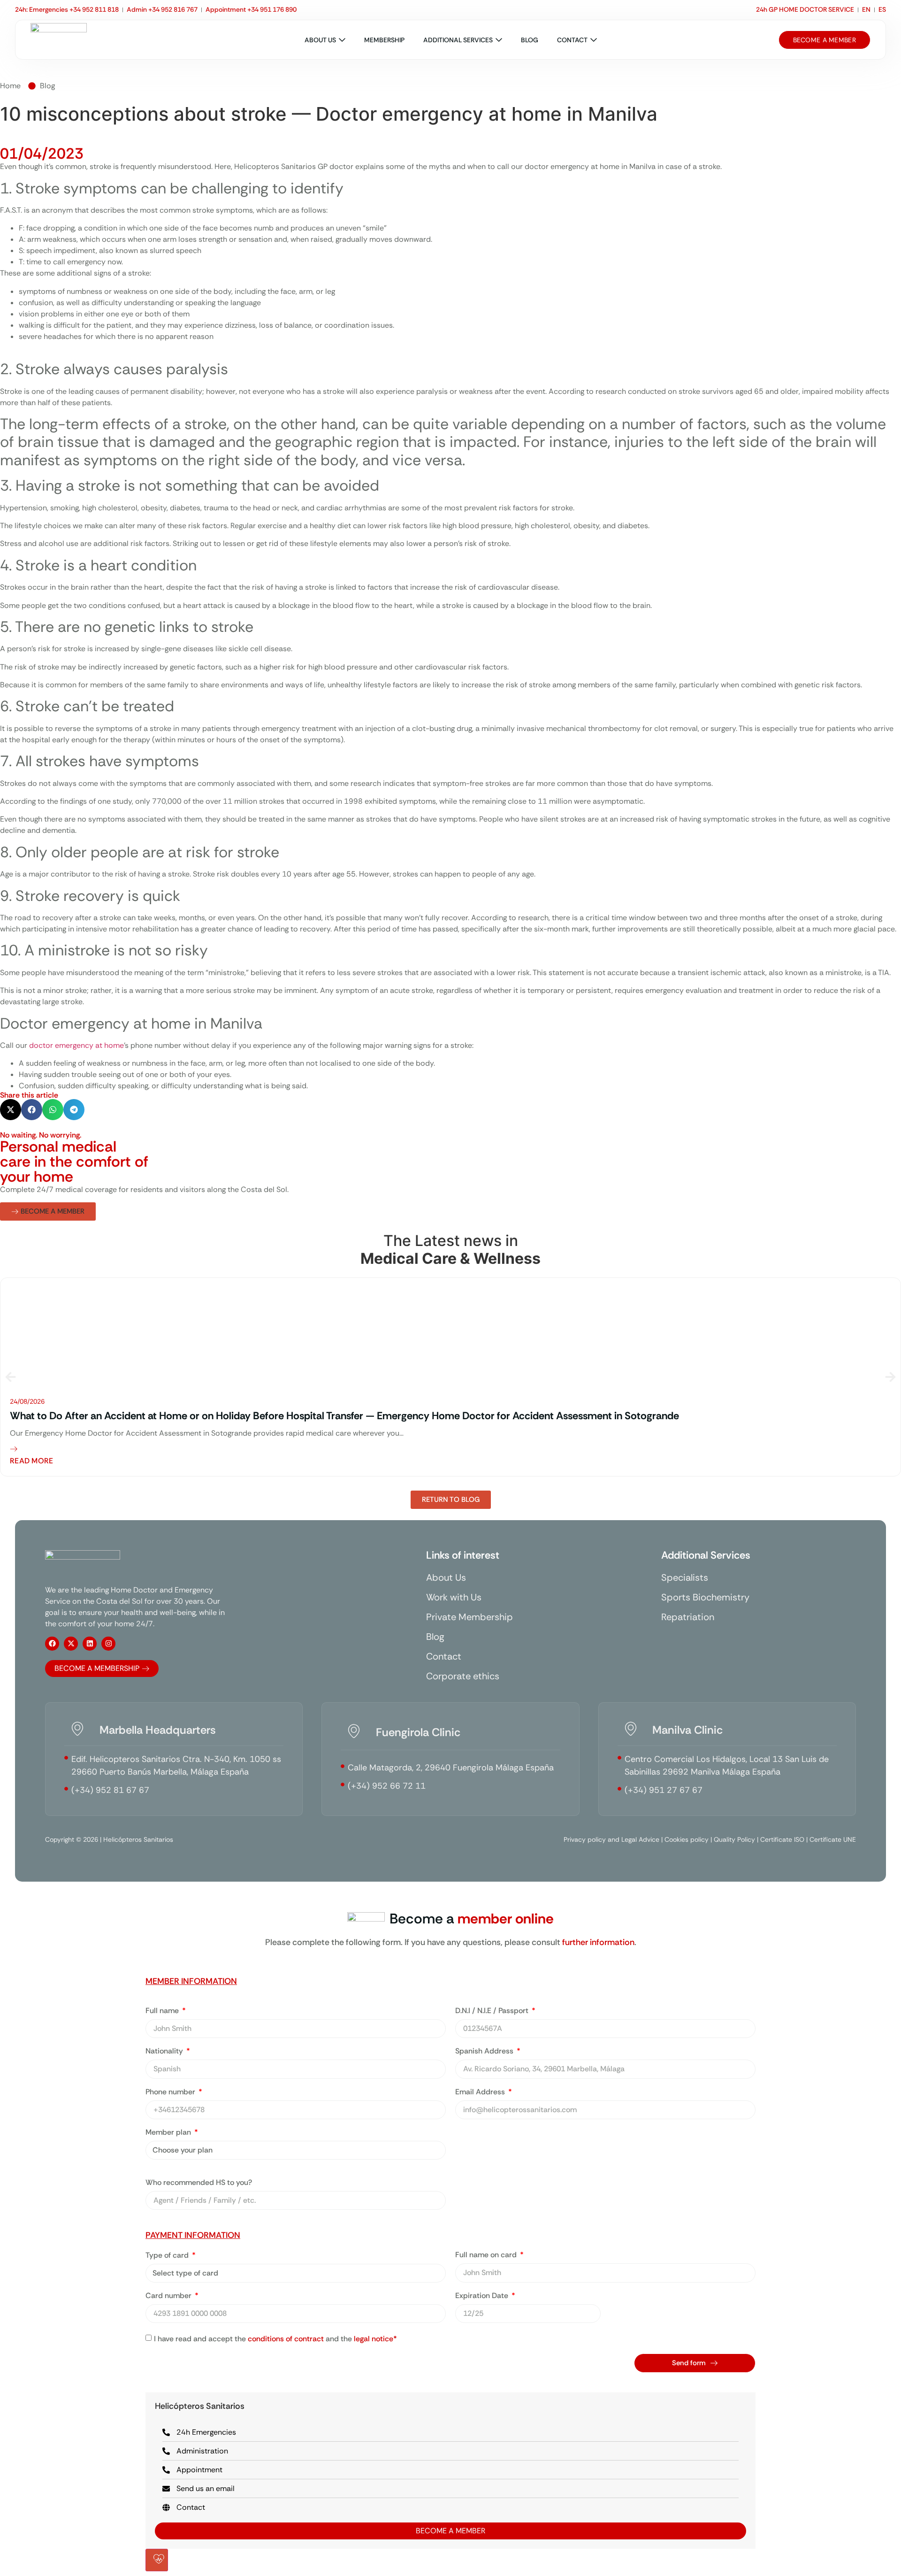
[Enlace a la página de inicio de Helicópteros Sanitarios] (59, 40)
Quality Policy (734, 1839)
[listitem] (450, 1377)
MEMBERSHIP (384, 40)
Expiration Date (483, 2296)
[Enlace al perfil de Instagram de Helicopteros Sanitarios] (108, 1644)
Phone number (171, 2092)
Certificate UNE (833, 1839)
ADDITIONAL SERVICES (458, 40)
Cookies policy (687, 1839)
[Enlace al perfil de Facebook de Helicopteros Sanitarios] (52, 1644)
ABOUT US (320, 40)
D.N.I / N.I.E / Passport (493, 2011)
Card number (169, 2296)
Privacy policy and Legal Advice (611, 1839)
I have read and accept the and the (275, 2339)
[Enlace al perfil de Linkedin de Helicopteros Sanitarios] (90, 1644)
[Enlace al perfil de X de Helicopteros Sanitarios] (71, 1644)
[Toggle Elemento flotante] (157, 2560)
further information (598, 1942)
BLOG (530, 40)
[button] (11, 1110)
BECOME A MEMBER (450, 2531)
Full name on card (487, 2255)
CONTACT (572, 40)
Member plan (169, 2133)
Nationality (165, 2052)
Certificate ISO (782, 1839)
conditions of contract (286, 2339)
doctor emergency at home (76, 1045)
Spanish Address (485, 2052)
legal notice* (375, 2339)
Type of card (168, 2256)
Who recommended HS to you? (199, 2183)
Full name (163, 2011)
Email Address (481, 2092)
